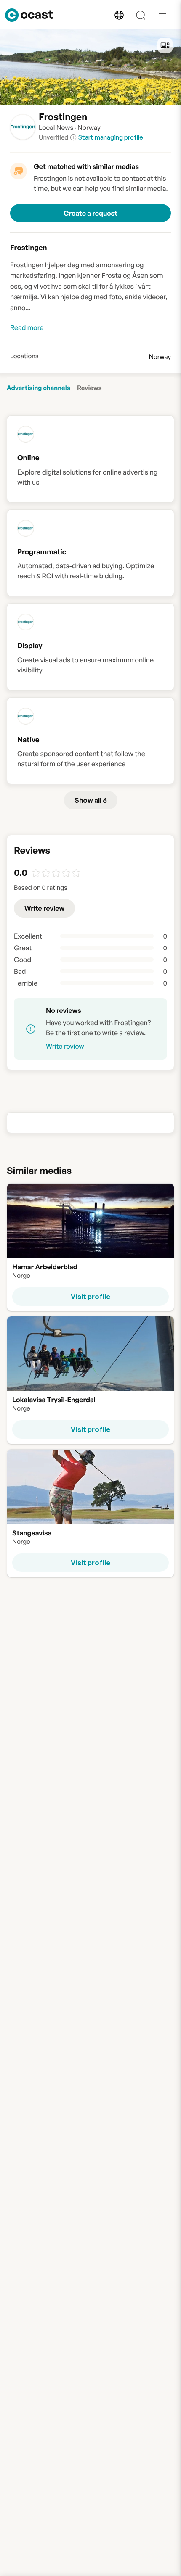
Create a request (90, 213)
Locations (24, 356)
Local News (56, 127)
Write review (44, 908)
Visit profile (90, 1296)
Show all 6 (91, 800)
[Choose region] (119, 15)
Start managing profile (111, 137)
